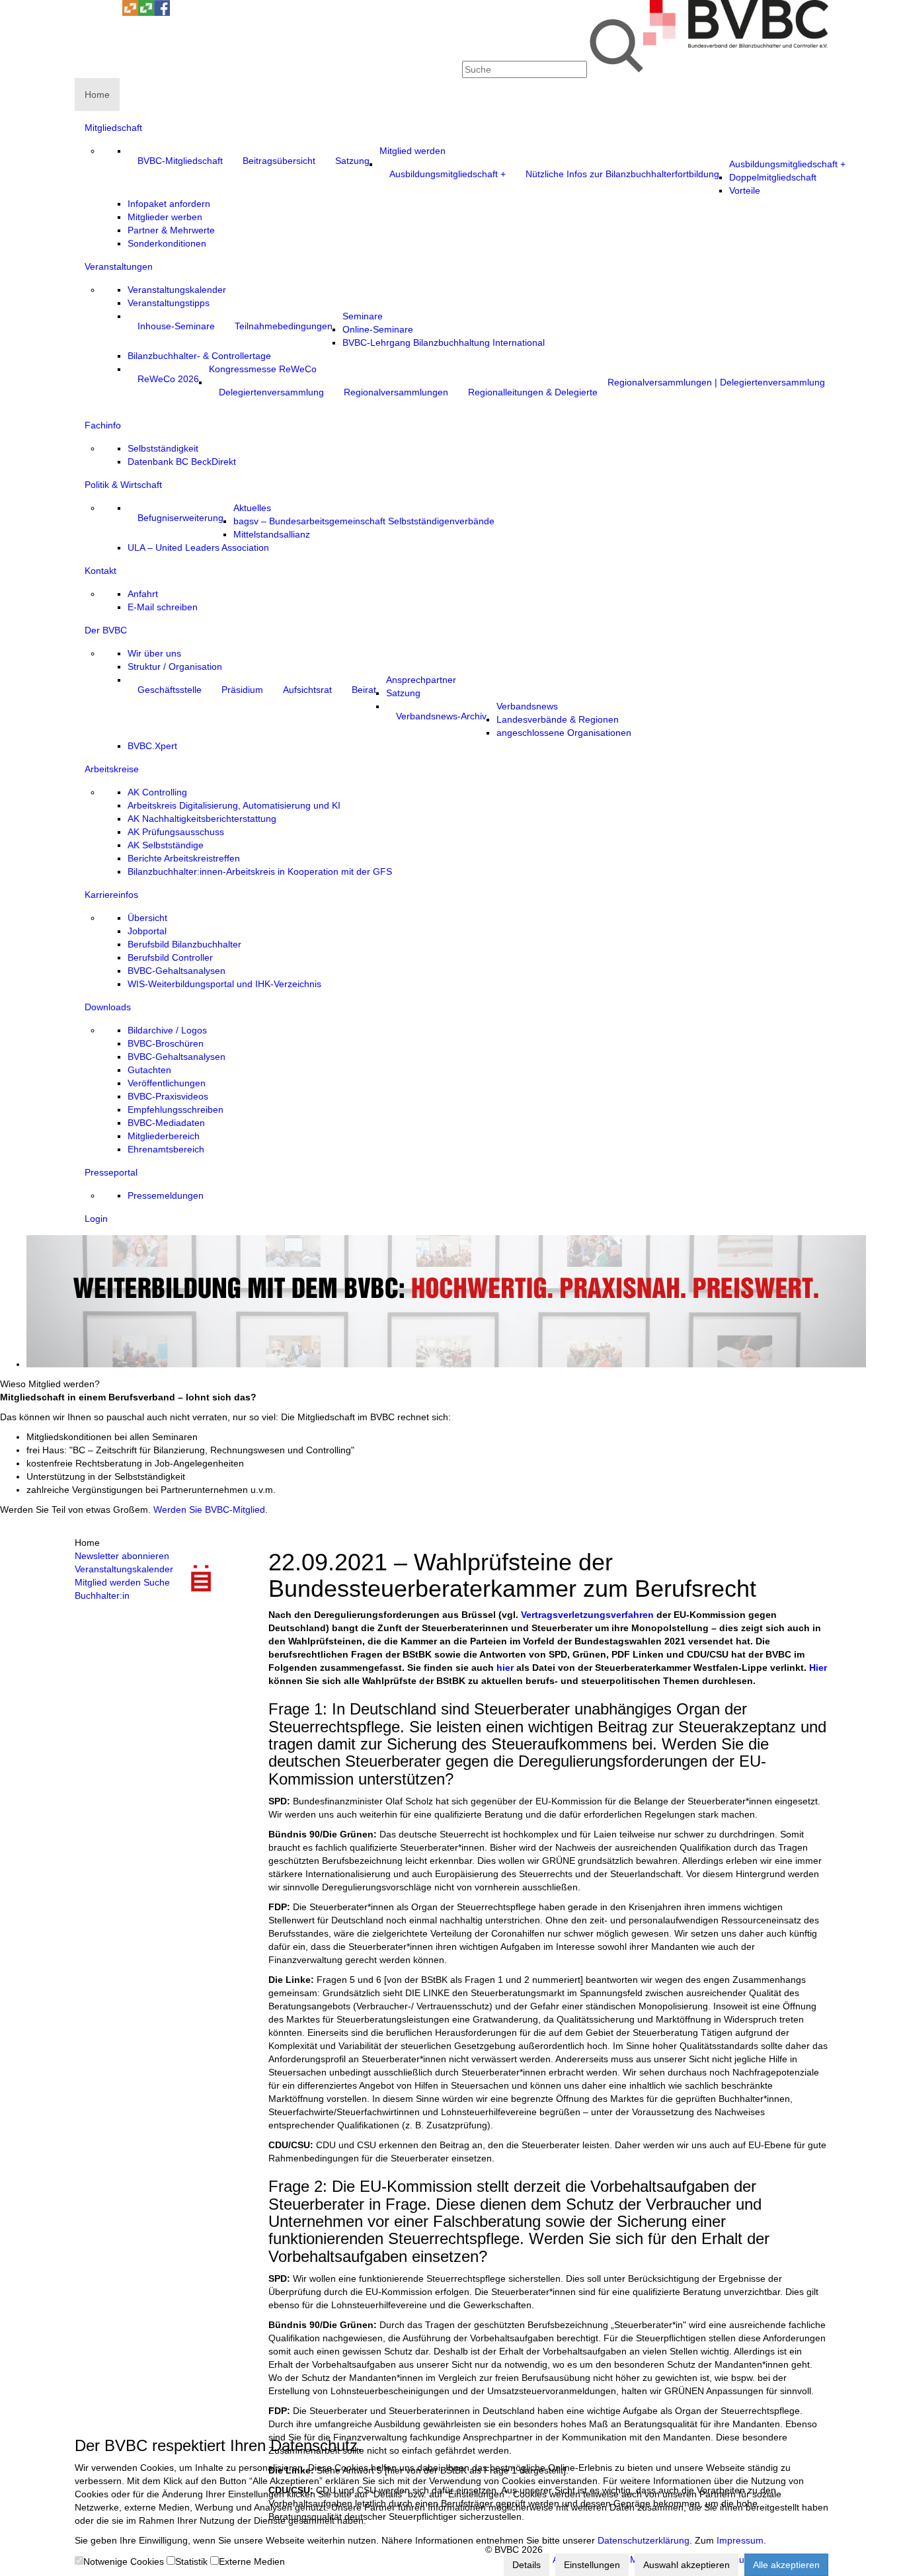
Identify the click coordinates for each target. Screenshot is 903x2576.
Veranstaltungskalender (124, 1569)
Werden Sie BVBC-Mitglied (209, 1509)
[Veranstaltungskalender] (98, 13)
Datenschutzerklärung (644, 2540)
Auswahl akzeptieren (687, 2565)
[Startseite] (736, 44)
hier (505, 1668)
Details (527, 2565)
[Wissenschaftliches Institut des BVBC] (130, 13)
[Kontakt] (83, 13)
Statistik (191, 2561)
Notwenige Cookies (124, 2561)
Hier (818, 1668)
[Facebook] (162, 13)
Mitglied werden (108, 1582)
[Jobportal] (114, 13)
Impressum (740, 2540)
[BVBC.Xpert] (146, 13)
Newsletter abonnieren (122, 1556)
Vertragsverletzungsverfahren (587, 1615)
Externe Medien (252, 2561)
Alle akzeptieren (786, 2565)
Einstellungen (592, 2565)
